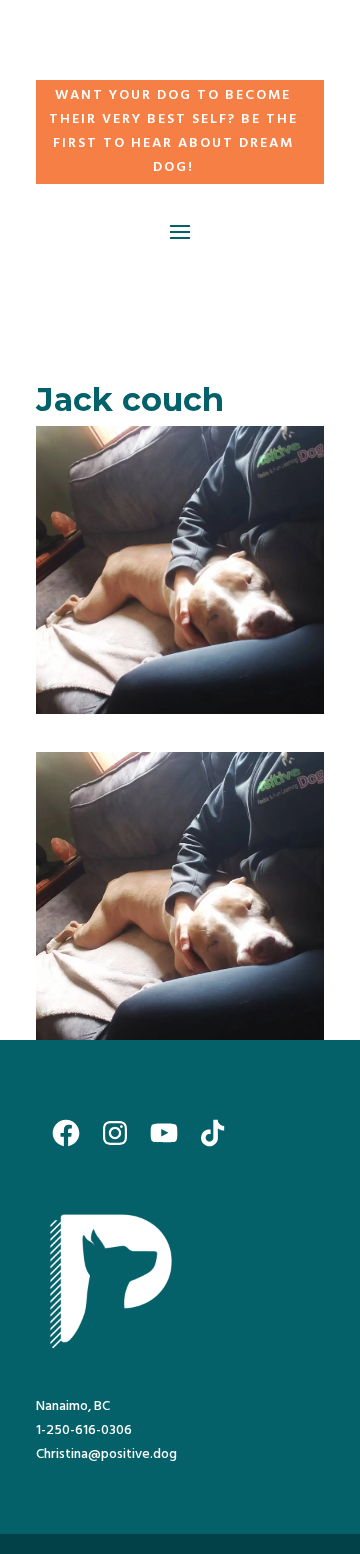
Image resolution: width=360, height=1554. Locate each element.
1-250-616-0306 (84, 1430)
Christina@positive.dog (106, 1454)
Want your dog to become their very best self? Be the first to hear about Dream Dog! (173, 131)
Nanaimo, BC (73, 1406)
